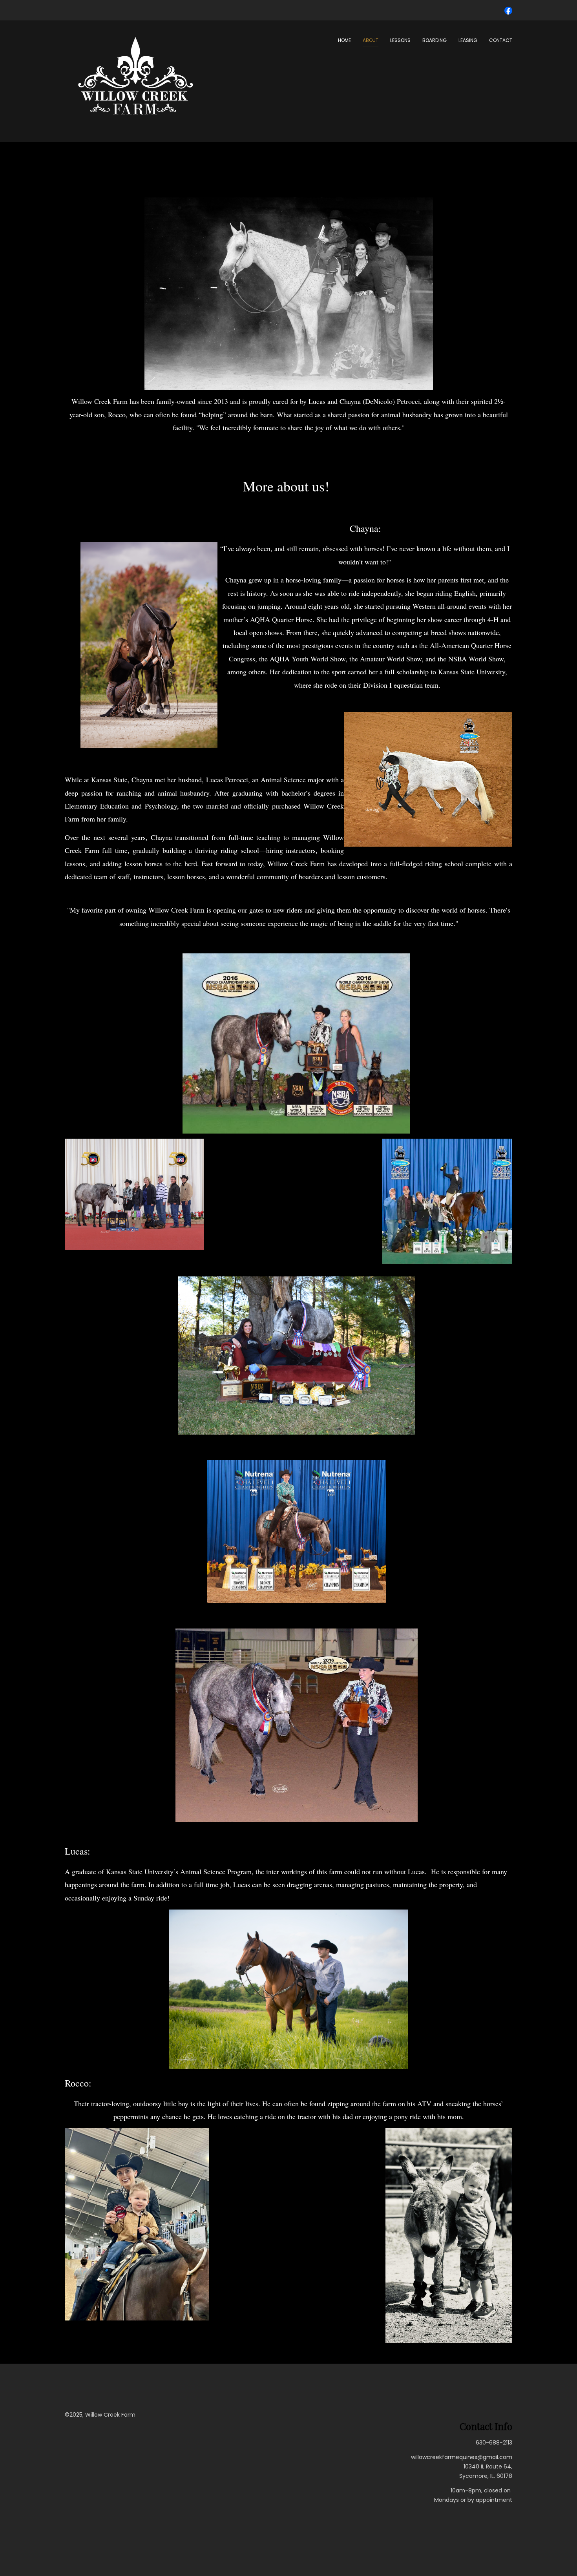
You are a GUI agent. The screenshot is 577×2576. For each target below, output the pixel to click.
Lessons (400, 40)
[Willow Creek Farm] (135, 77)
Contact (501, 40)
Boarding (435, 40)
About (371, 40)
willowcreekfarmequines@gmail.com (462, 2457)
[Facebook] (508, 10)
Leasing (468, 40)
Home (344, 40)
